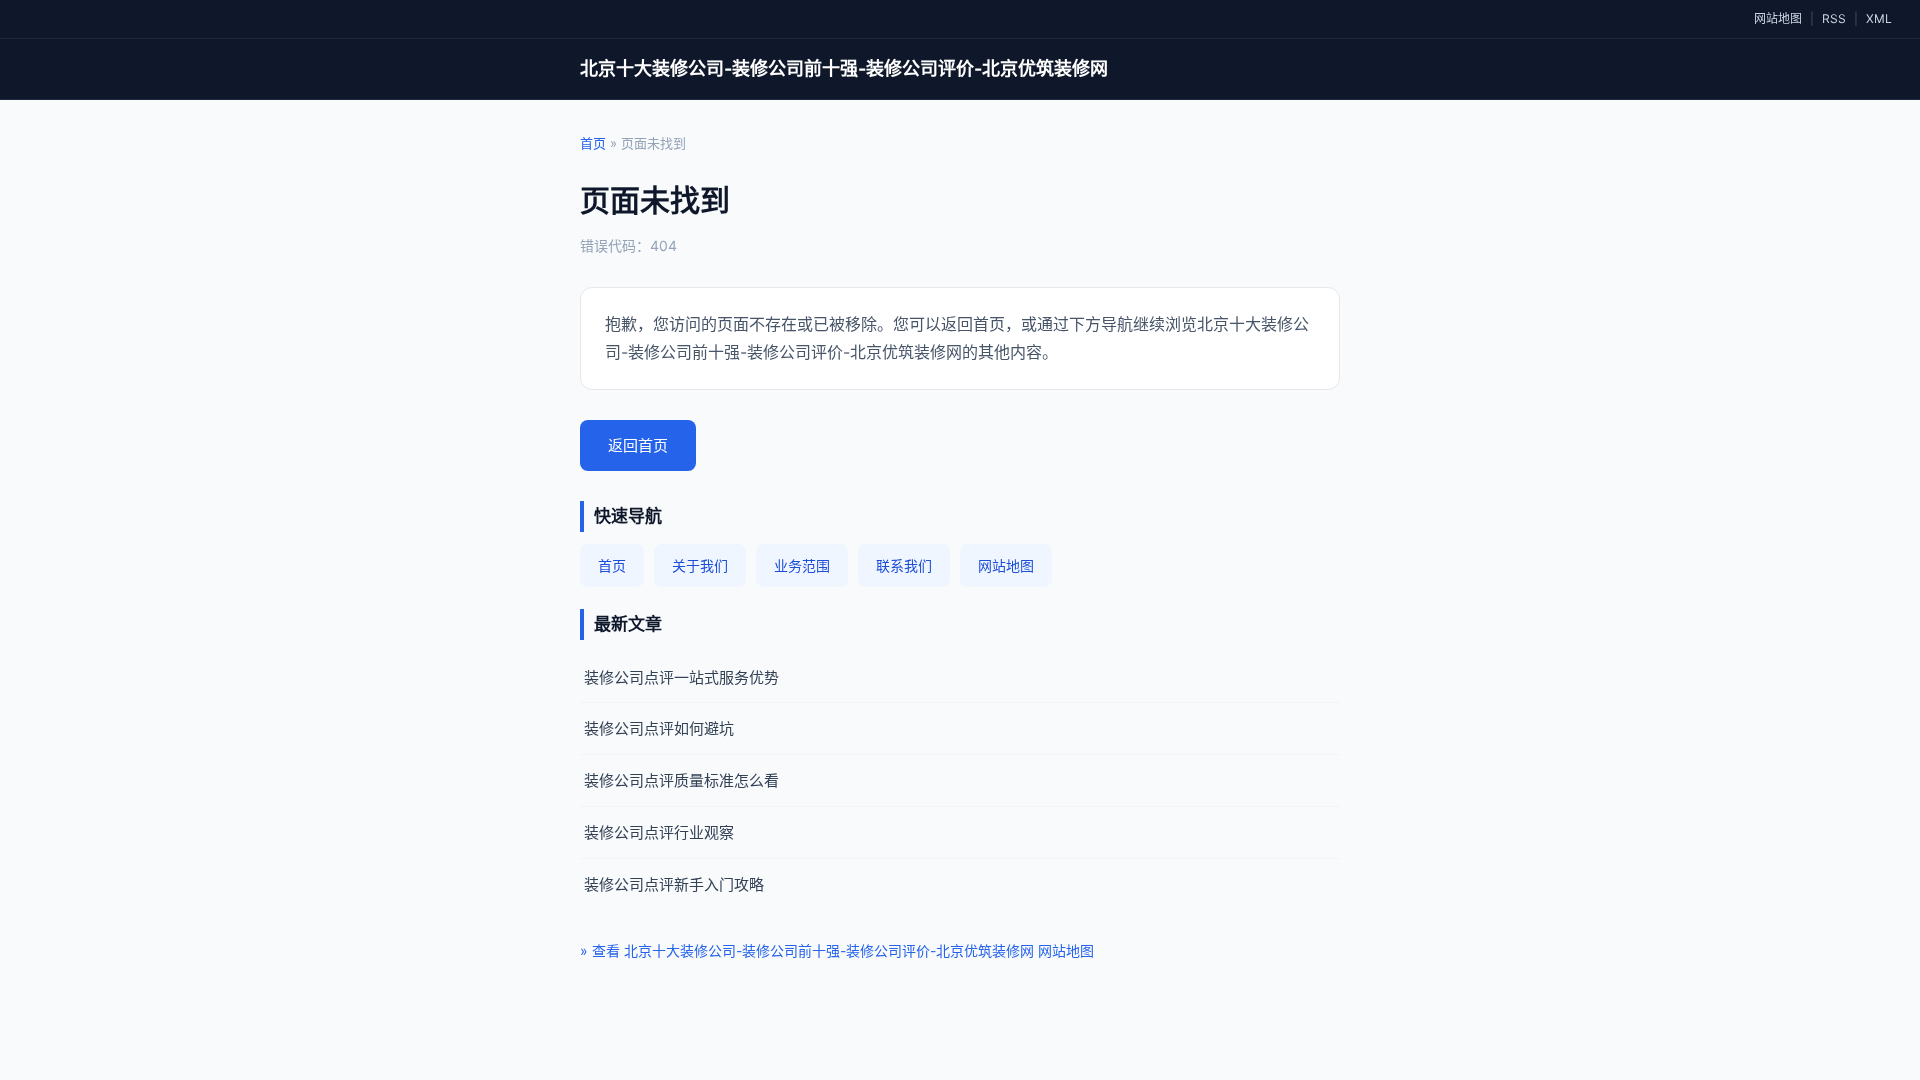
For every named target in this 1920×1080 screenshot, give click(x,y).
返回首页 (638, 445)
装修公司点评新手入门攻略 (674, 884)
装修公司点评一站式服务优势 (681, 677)
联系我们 (904, 565)
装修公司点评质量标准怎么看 (681, 780)
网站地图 (1778, 18)
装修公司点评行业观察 (659, 832)
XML (1879, 18)
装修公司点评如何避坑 (659, 728)
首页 (593, 143)
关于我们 (700, 565)
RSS (1834, 18)
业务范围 (802, 565)
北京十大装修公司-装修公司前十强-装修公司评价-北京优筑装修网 (844, 68)
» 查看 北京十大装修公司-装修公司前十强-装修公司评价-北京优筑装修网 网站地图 (837, 950)
